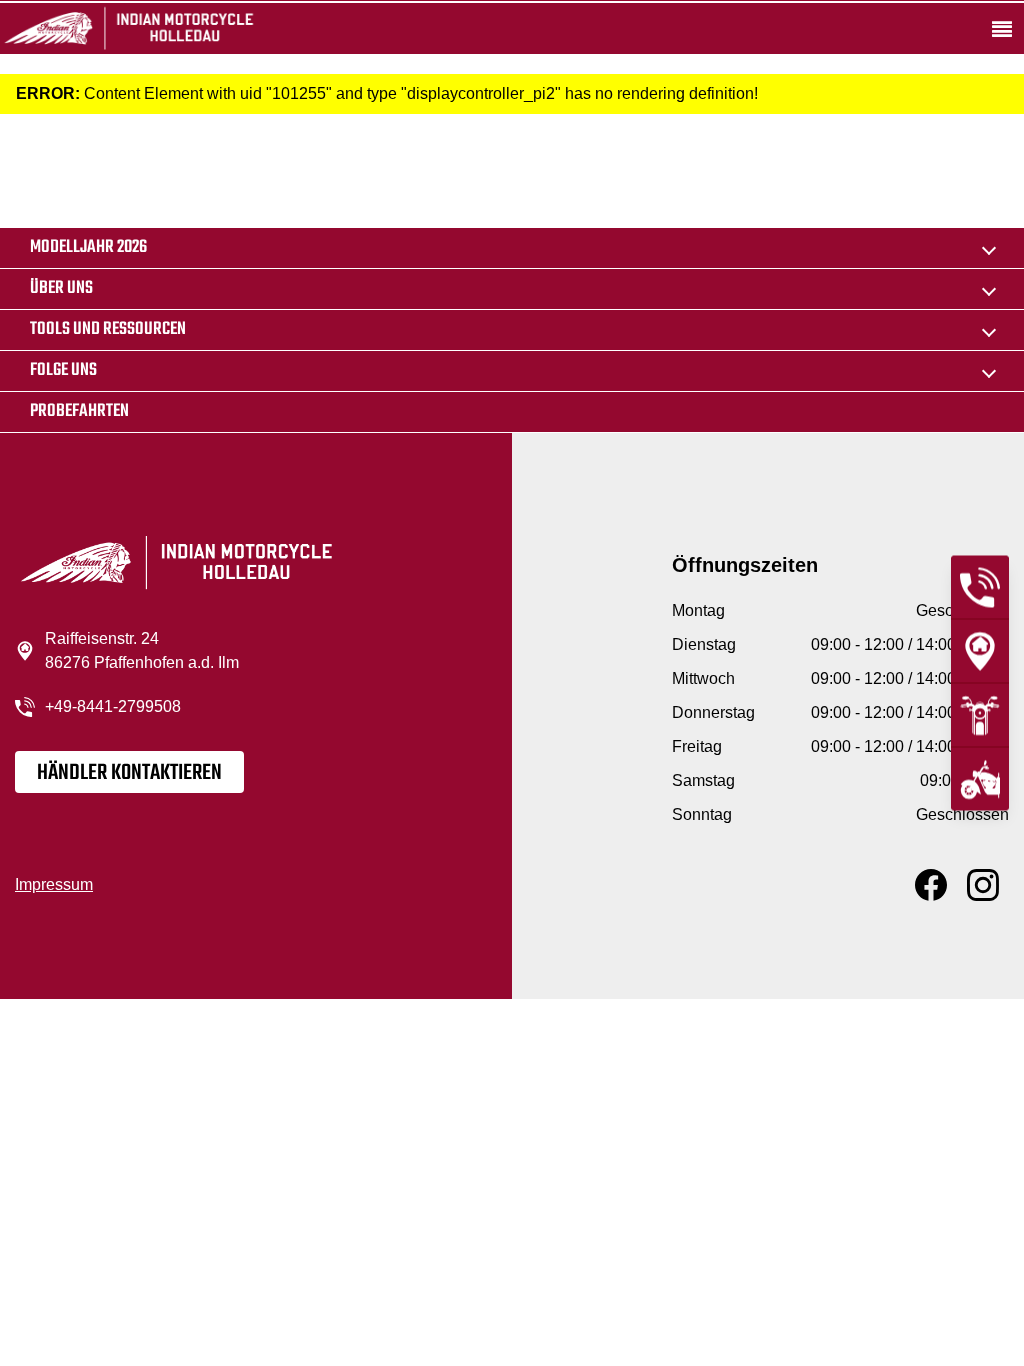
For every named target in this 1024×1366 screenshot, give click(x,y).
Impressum (54, 884)
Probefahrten (79, 411)
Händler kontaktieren (129, 773)
